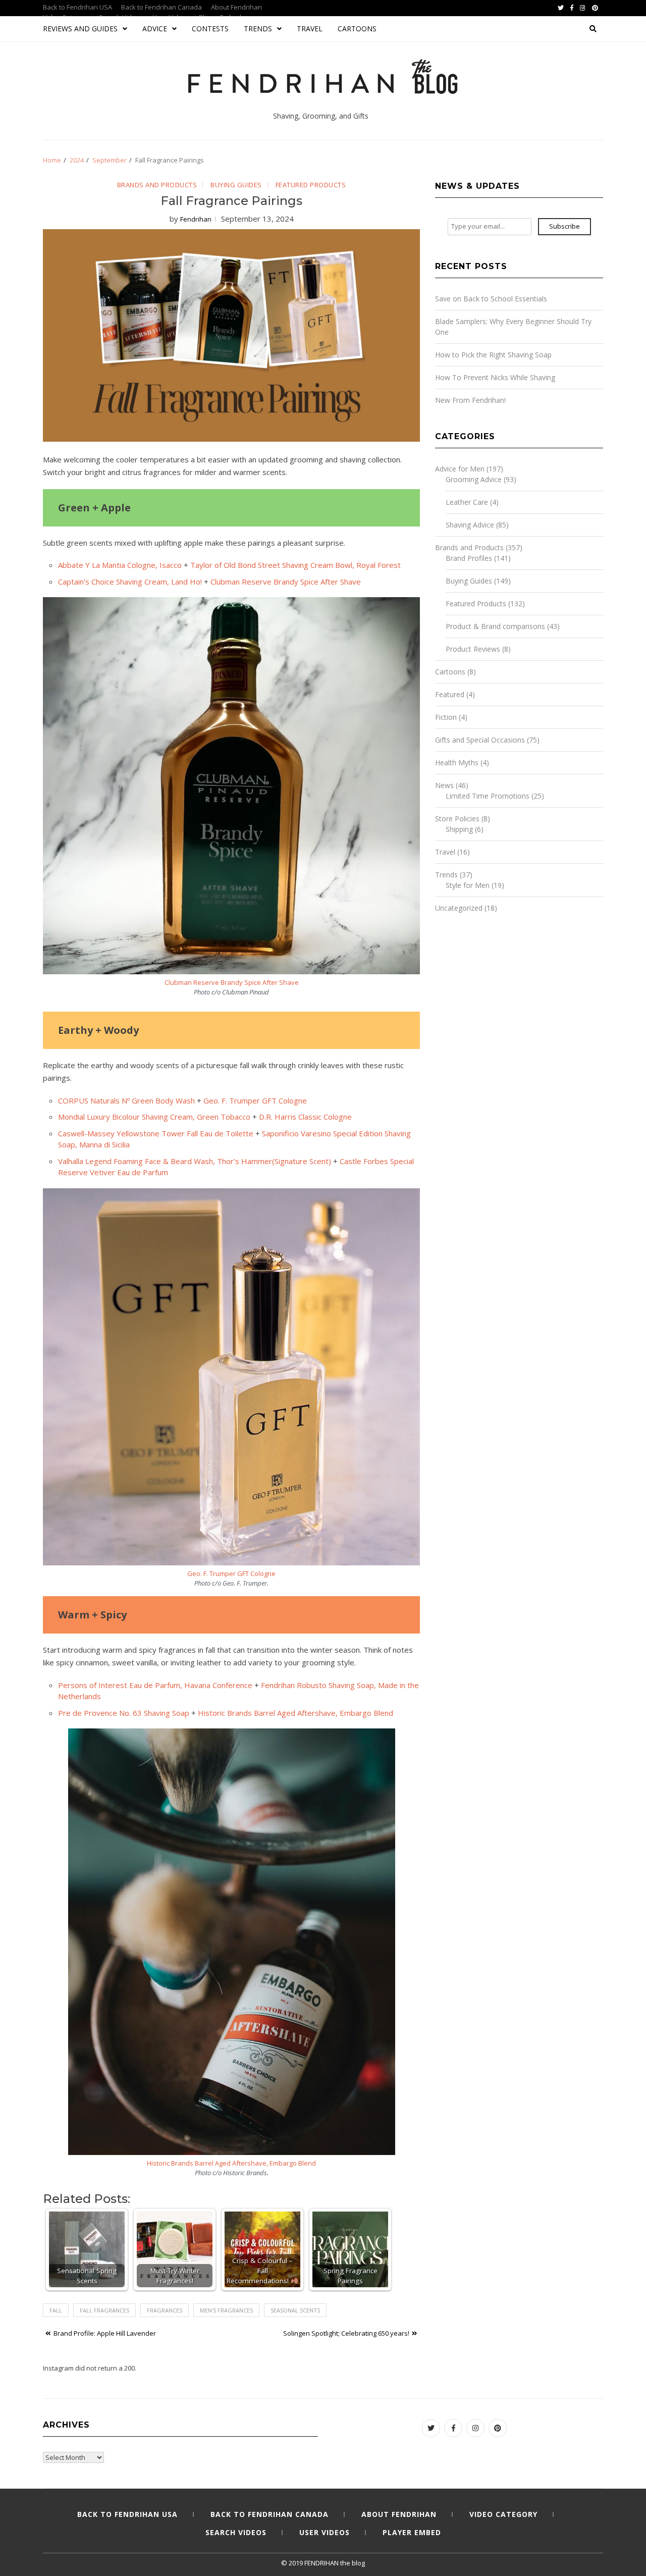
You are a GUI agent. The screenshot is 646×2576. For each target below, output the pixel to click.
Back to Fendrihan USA (77, 7)
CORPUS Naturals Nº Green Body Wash (126, 1100)
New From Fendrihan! (470, 400)
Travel (310, 29)
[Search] (593, 29)
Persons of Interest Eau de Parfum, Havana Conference (155, 1685)
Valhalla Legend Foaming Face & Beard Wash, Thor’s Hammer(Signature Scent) (195, 1161)
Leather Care (467, 502)
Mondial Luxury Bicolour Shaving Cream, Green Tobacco (154, 1117)
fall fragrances (104, 2310)
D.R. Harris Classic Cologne (305, 1117)
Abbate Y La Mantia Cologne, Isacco (120, 565)
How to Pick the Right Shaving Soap (493, 355)
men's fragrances (226, 2310)
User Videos (325, 2532)
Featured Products (311, 185)
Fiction (446, 717)
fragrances (165, 2310)
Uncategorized (459, 908)
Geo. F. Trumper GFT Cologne (255, 1100)
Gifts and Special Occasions (480, 740)
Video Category (503, 2514)
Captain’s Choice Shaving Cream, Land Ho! (130, 582)
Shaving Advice (470, 525)
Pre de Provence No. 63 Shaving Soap (124, 1713)
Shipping (459, 829)
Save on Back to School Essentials (491, 299)
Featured (450, 694)
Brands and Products (157, 185)
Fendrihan (196, 219)
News (444, 785)
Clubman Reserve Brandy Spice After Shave (286, 582)
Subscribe (564, 226)
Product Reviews (473, 649)
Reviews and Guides (80, 29)
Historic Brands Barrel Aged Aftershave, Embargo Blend (295, 1713)
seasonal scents (295, 2310)
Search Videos (236, 2532)
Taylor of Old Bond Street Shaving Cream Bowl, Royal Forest (295, 565)
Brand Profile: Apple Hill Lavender (105, 2333)
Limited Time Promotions (488, 796)
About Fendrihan (236, 7)
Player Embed (412, 2532)
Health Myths (457, 763)
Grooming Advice (474, 479)
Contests (210, 29)
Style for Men (468, 885)
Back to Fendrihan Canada (161, 7)
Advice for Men (460, 469)
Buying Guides (236, 185)
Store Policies (457, 819)
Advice (155, 29)
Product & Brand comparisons (495, 626)
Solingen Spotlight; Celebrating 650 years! (346, 2333)
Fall (56, 2310)
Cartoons (357, 29)
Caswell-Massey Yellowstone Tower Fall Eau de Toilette (156, 1133)
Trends (258, 29)
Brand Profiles (469, 558)
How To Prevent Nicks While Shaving (495, 377)
